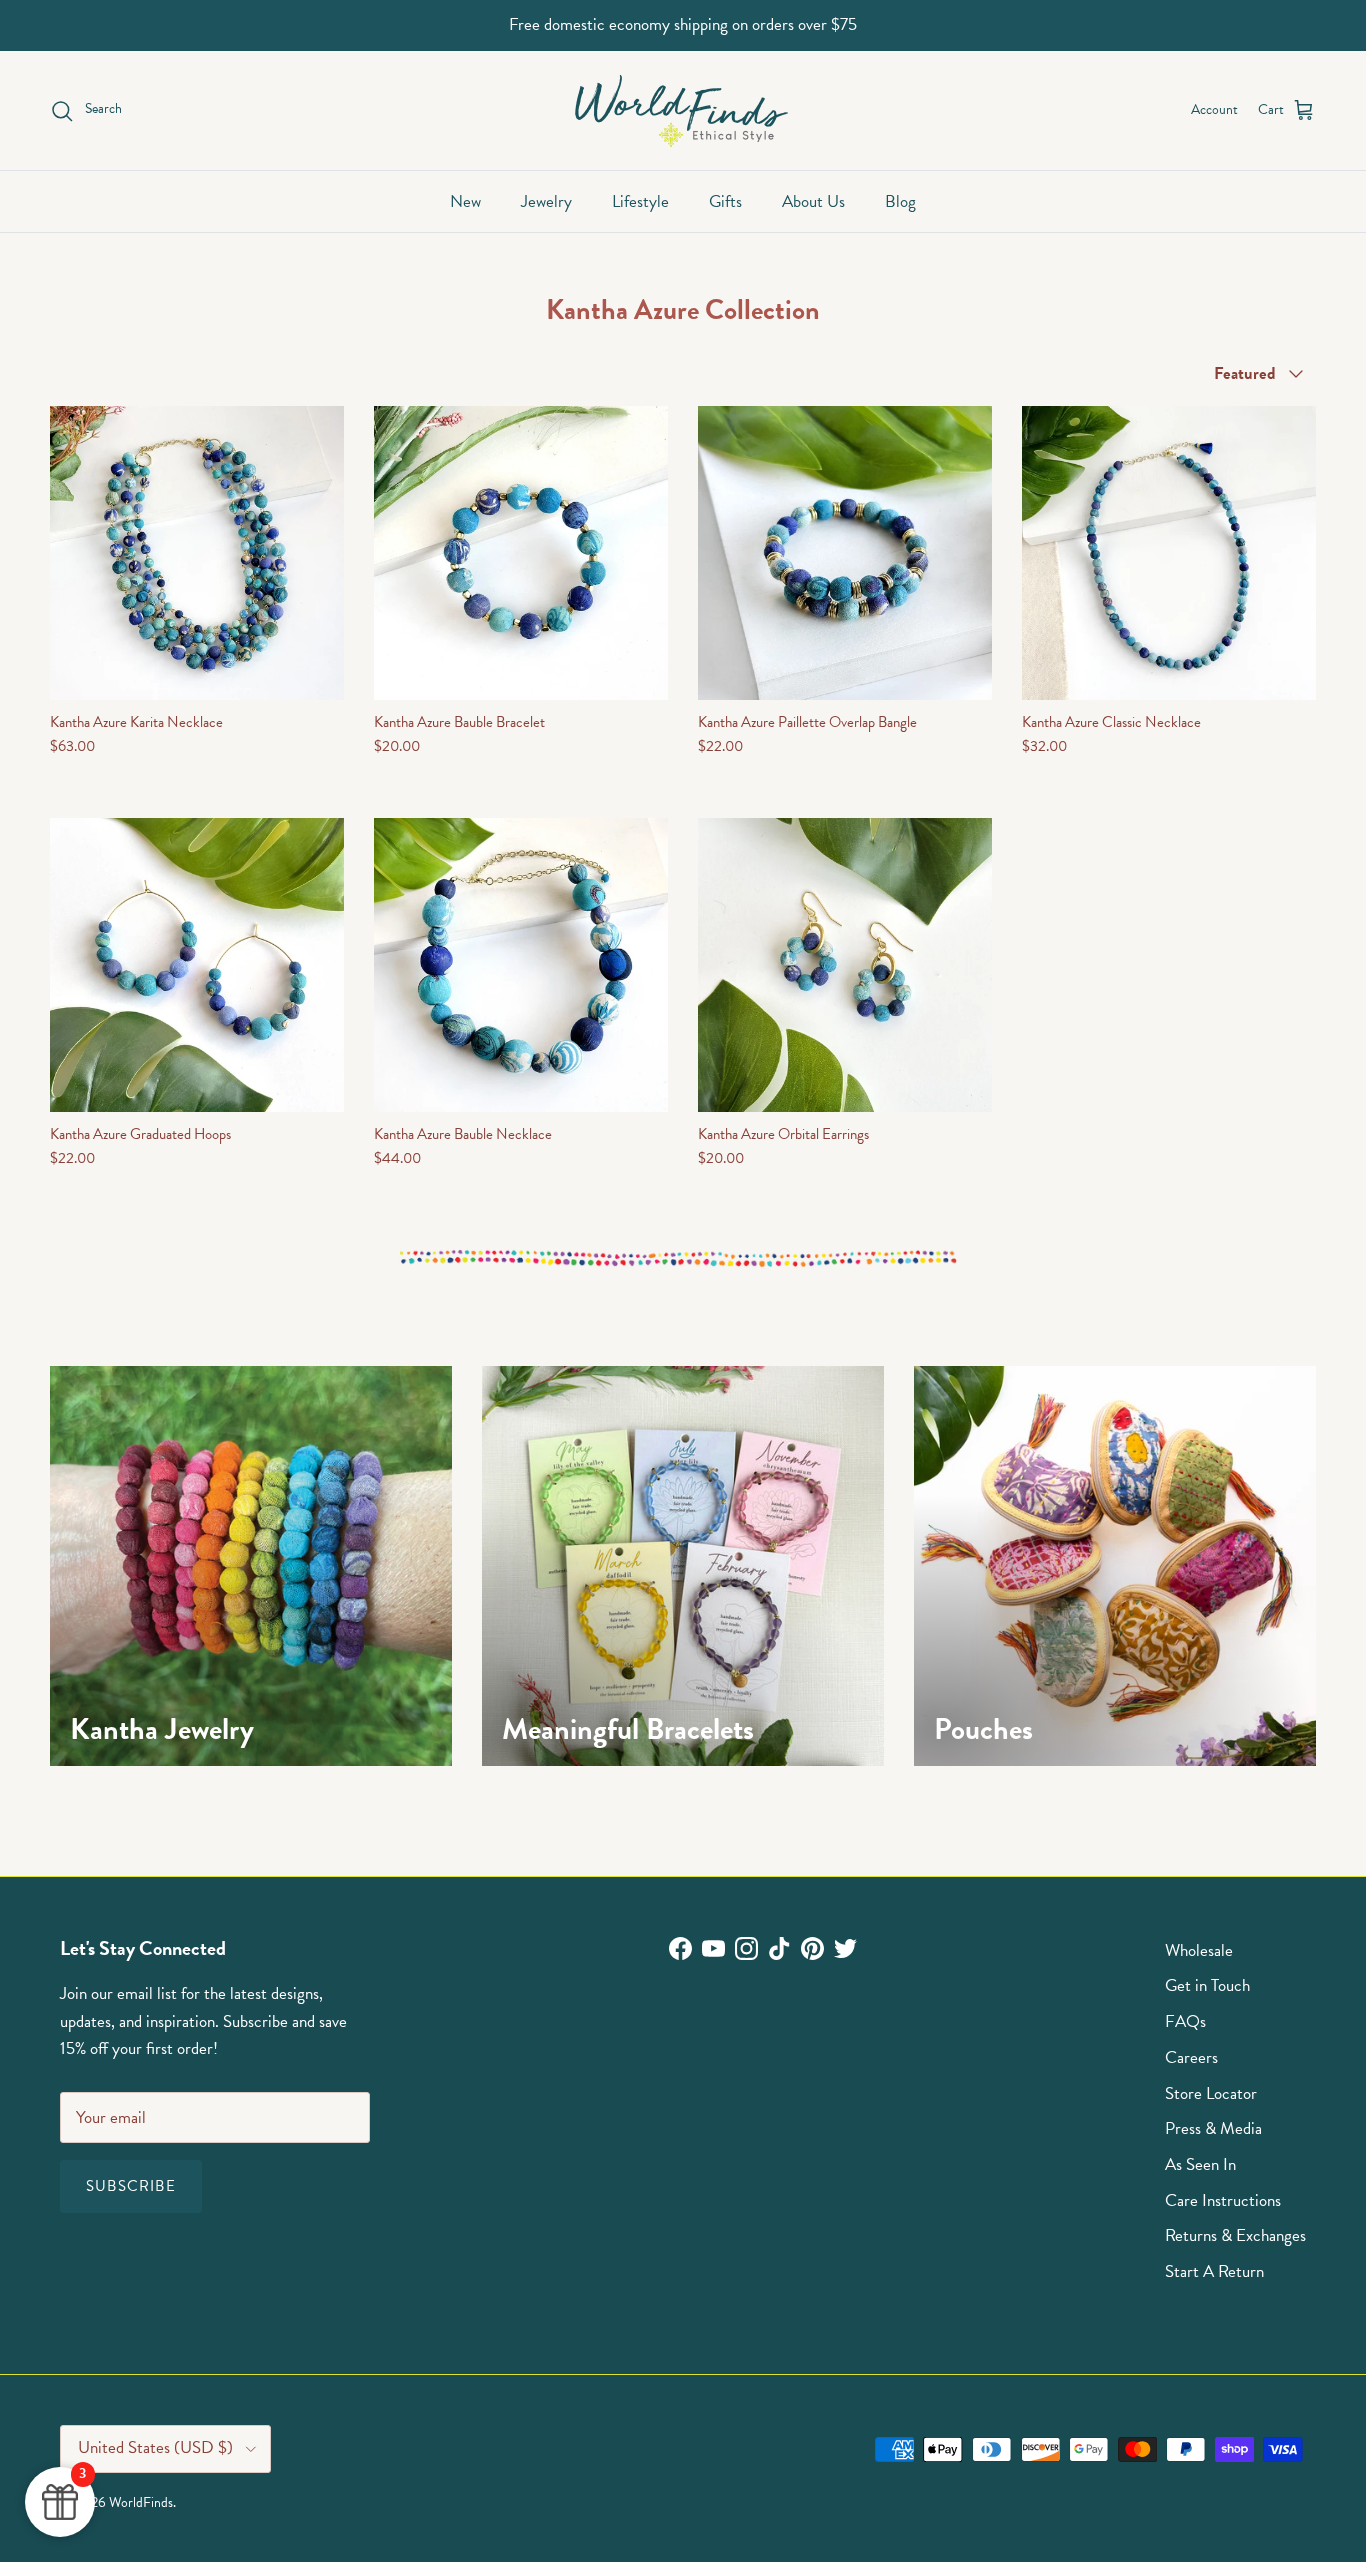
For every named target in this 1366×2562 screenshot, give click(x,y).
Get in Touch (1207, 1985)
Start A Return (1214, 2271)
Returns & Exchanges (1235, 2235)
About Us (813, 201)
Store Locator (1211, 2093)
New (465, 201)
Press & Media (1213, 2128)
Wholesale (1199, 1950)
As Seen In (1200, 2164)
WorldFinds (141, 2502)
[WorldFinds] (683, 110)
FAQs (1185, 2021)
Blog (900, 201)
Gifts (725, 201)
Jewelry (546, 201)
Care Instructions (1223, 2200)
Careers (1191, 2057)
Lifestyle (640, 201)
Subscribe (131, 2186)
